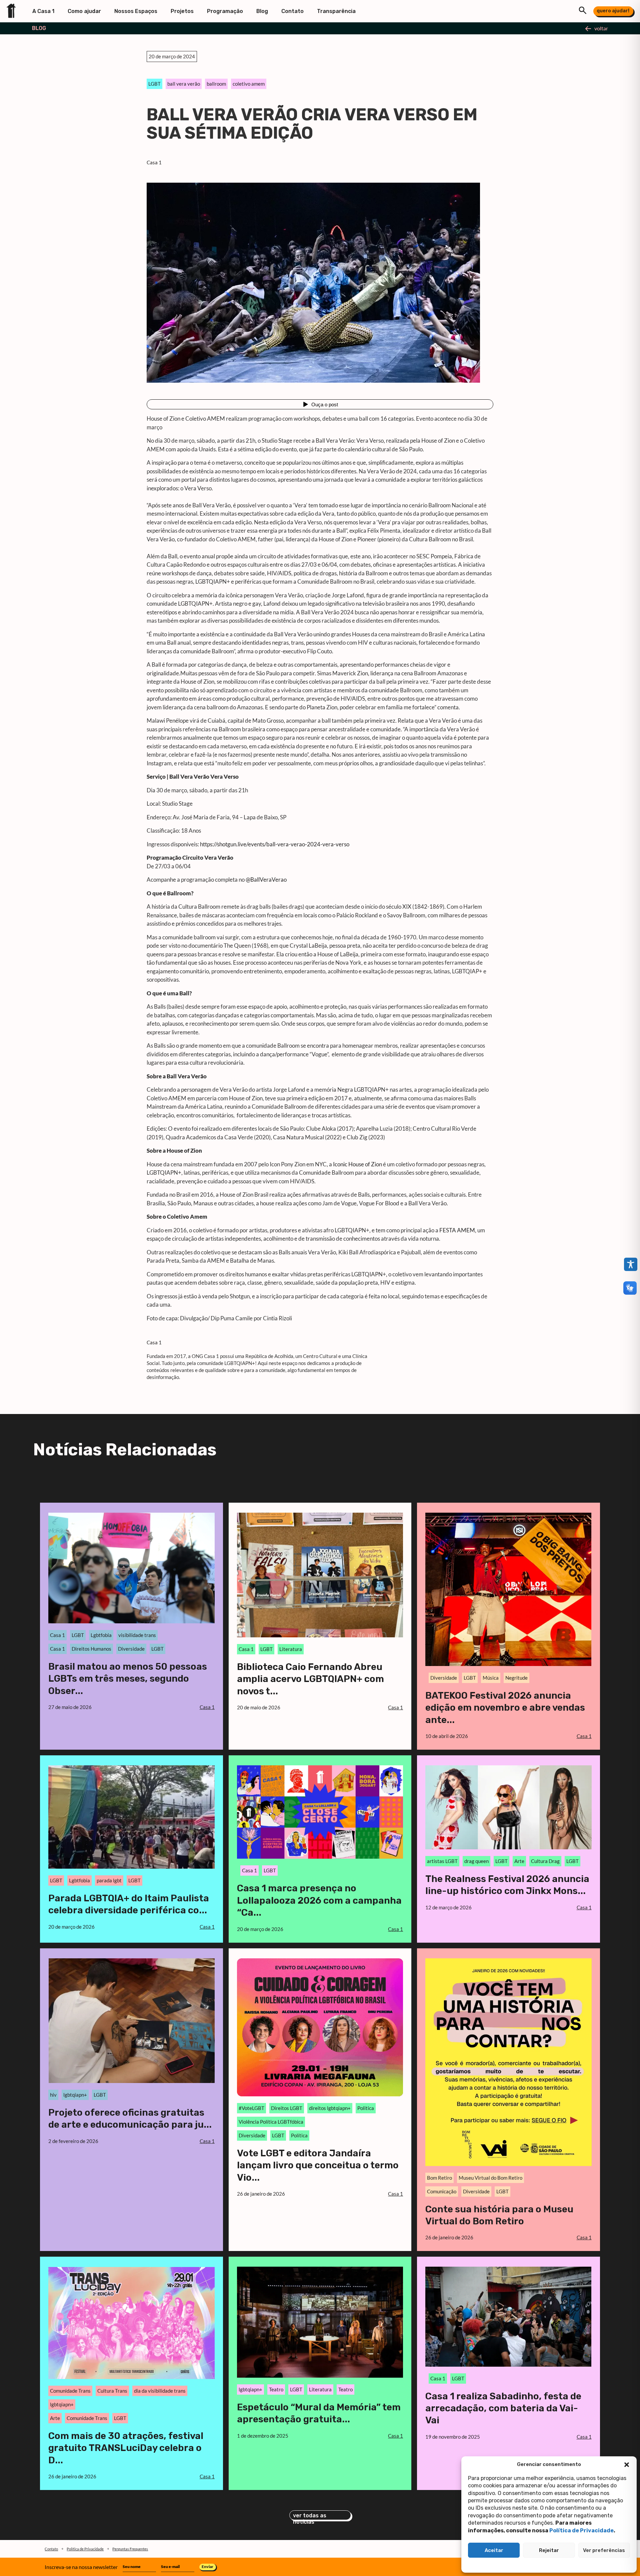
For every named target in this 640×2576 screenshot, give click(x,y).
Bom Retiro (439, 2178)
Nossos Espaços (136, 11)
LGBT (154, 84)
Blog (262, 11)
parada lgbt (109, 1880)
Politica (366, 2108)
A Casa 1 (43, 11)
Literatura (291, 1649)
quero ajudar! (613, 11)
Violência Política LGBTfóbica (271, 2122)
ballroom (216, 84)
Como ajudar (84, 11)
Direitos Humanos (91, 1649)
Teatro (276, 2389)
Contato (292, 11)
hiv (53, 2095)
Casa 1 (154, 162)
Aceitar (494, 2550)
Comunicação (442, 2191)
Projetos (182, 11)
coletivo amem (249, 84)
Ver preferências (604, 2550)
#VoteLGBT (251, 2108)
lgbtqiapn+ (75, 2095)
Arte (519, 1861)
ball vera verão (184, 84)
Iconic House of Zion (357, 1164)
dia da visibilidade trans (160, 2391)
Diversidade (131, 1649)
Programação (225, 11)
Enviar (207, 2566)
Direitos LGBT (287, 2108)
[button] (627, 2465)
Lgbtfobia (101, 1635)
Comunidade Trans (70, 2391)
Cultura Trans (112, 2391)
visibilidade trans (137, 1635)
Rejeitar (549, 2550)
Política (299, 2135)
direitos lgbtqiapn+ (330, 2108)
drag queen (476, 1861)
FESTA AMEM (457, 1230)
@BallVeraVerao (266, 879)
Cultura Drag (545, 1861)
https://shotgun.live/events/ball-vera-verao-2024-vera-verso (274, 844)
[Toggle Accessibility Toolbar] (631, 1264)
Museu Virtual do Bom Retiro (490, 2178)
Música (491, 1678)
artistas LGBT (442, 1861)
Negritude (516, 1678)
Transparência (336, 11)
